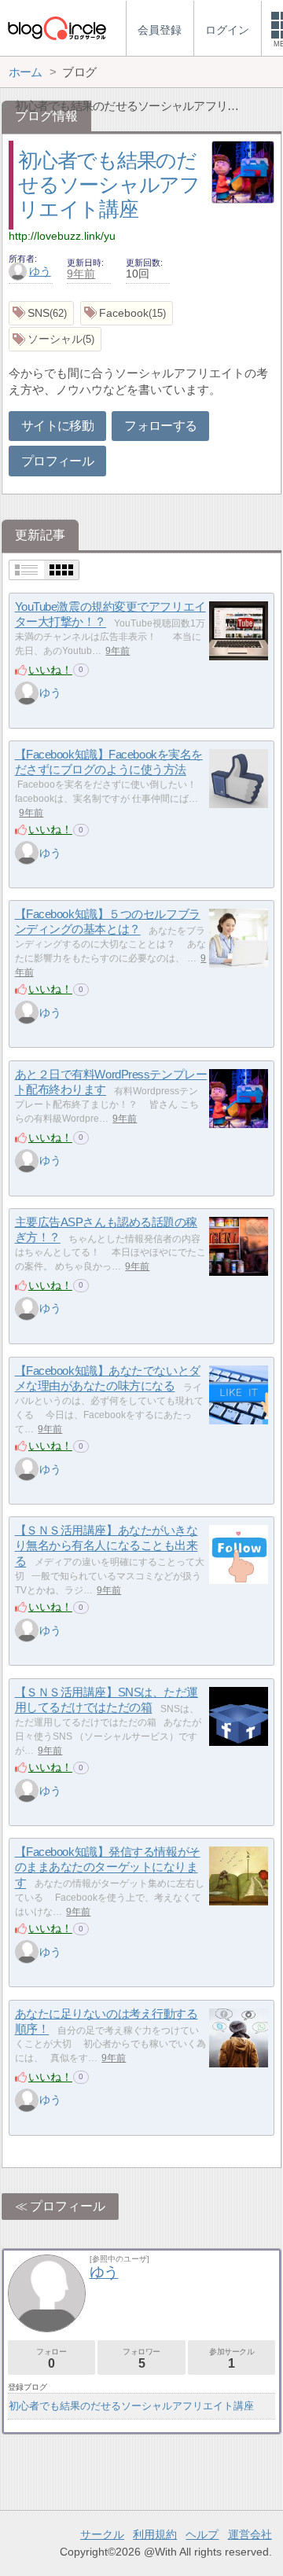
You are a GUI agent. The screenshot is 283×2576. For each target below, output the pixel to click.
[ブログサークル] (57, 28)
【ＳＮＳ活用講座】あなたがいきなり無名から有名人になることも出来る (107, 1545)
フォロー (51, 2359)
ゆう (40, 271)
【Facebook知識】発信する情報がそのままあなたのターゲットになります (108, 1867)
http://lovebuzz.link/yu (62, 236)
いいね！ (50, 670)
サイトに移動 (57, 426)
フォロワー (141, 2359)
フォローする (160, 426)
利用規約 (155, 2534)
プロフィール (57, 461)
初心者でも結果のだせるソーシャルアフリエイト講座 (108, 184)
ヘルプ (202, 2534)
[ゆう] (27, 693)
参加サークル (232, 2359)
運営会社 (250, 2534)
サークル (102, 2534)
